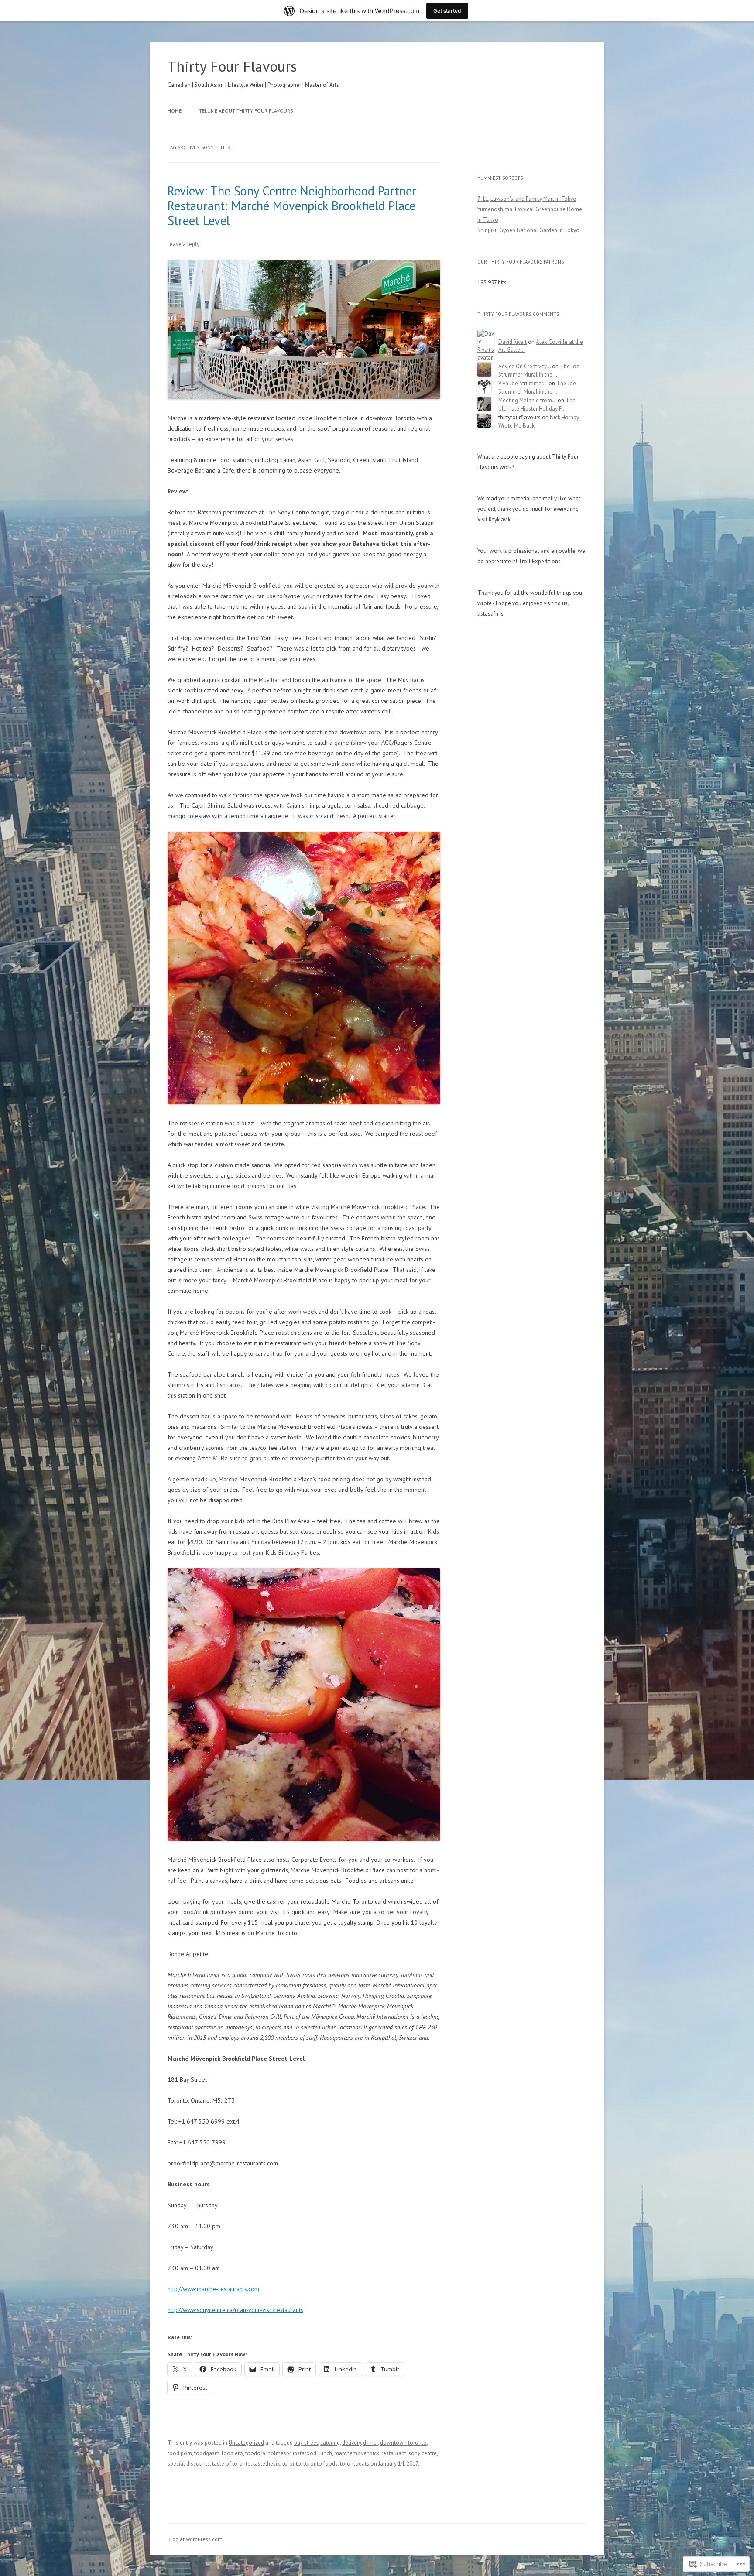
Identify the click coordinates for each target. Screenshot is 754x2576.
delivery (351, 2443)
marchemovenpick (357, 2453)
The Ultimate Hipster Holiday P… (537, 404)
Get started (447, 11)
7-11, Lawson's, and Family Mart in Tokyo (527, 199)
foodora (255, 2453)
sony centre (423, 2453)
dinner (370, 2443)
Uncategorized (246, 2443)
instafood (305, 2453)
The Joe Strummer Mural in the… (539, 370)
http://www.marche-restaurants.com (213, 2289)
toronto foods (320, 2464)
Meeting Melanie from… (527, 400)
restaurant (394, 2453)
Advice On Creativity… (524, 366)
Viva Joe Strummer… (523, 383)
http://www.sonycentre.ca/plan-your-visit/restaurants (235, 2310)
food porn (180, 2453)
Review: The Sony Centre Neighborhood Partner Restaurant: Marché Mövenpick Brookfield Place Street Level (292, 206)
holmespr (279, 2453)
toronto (292, 2464)
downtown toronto (403, 2443)
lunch (325, 2453)
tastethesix (267, 2464)
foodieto (232, 2453)
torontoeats (355, 2464)
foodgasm (207, 2453)
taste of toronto (231, 2464)
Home (175, 111)
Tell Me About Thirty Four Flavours (246, 111)
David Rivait (512, 342)
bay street (306, 2443)
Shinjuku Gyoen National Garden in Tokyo (528, 230)
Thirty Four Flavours (232, 66)
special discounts (189, 2464)
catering (330, 2443)
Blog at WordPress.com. (196, 2539)
